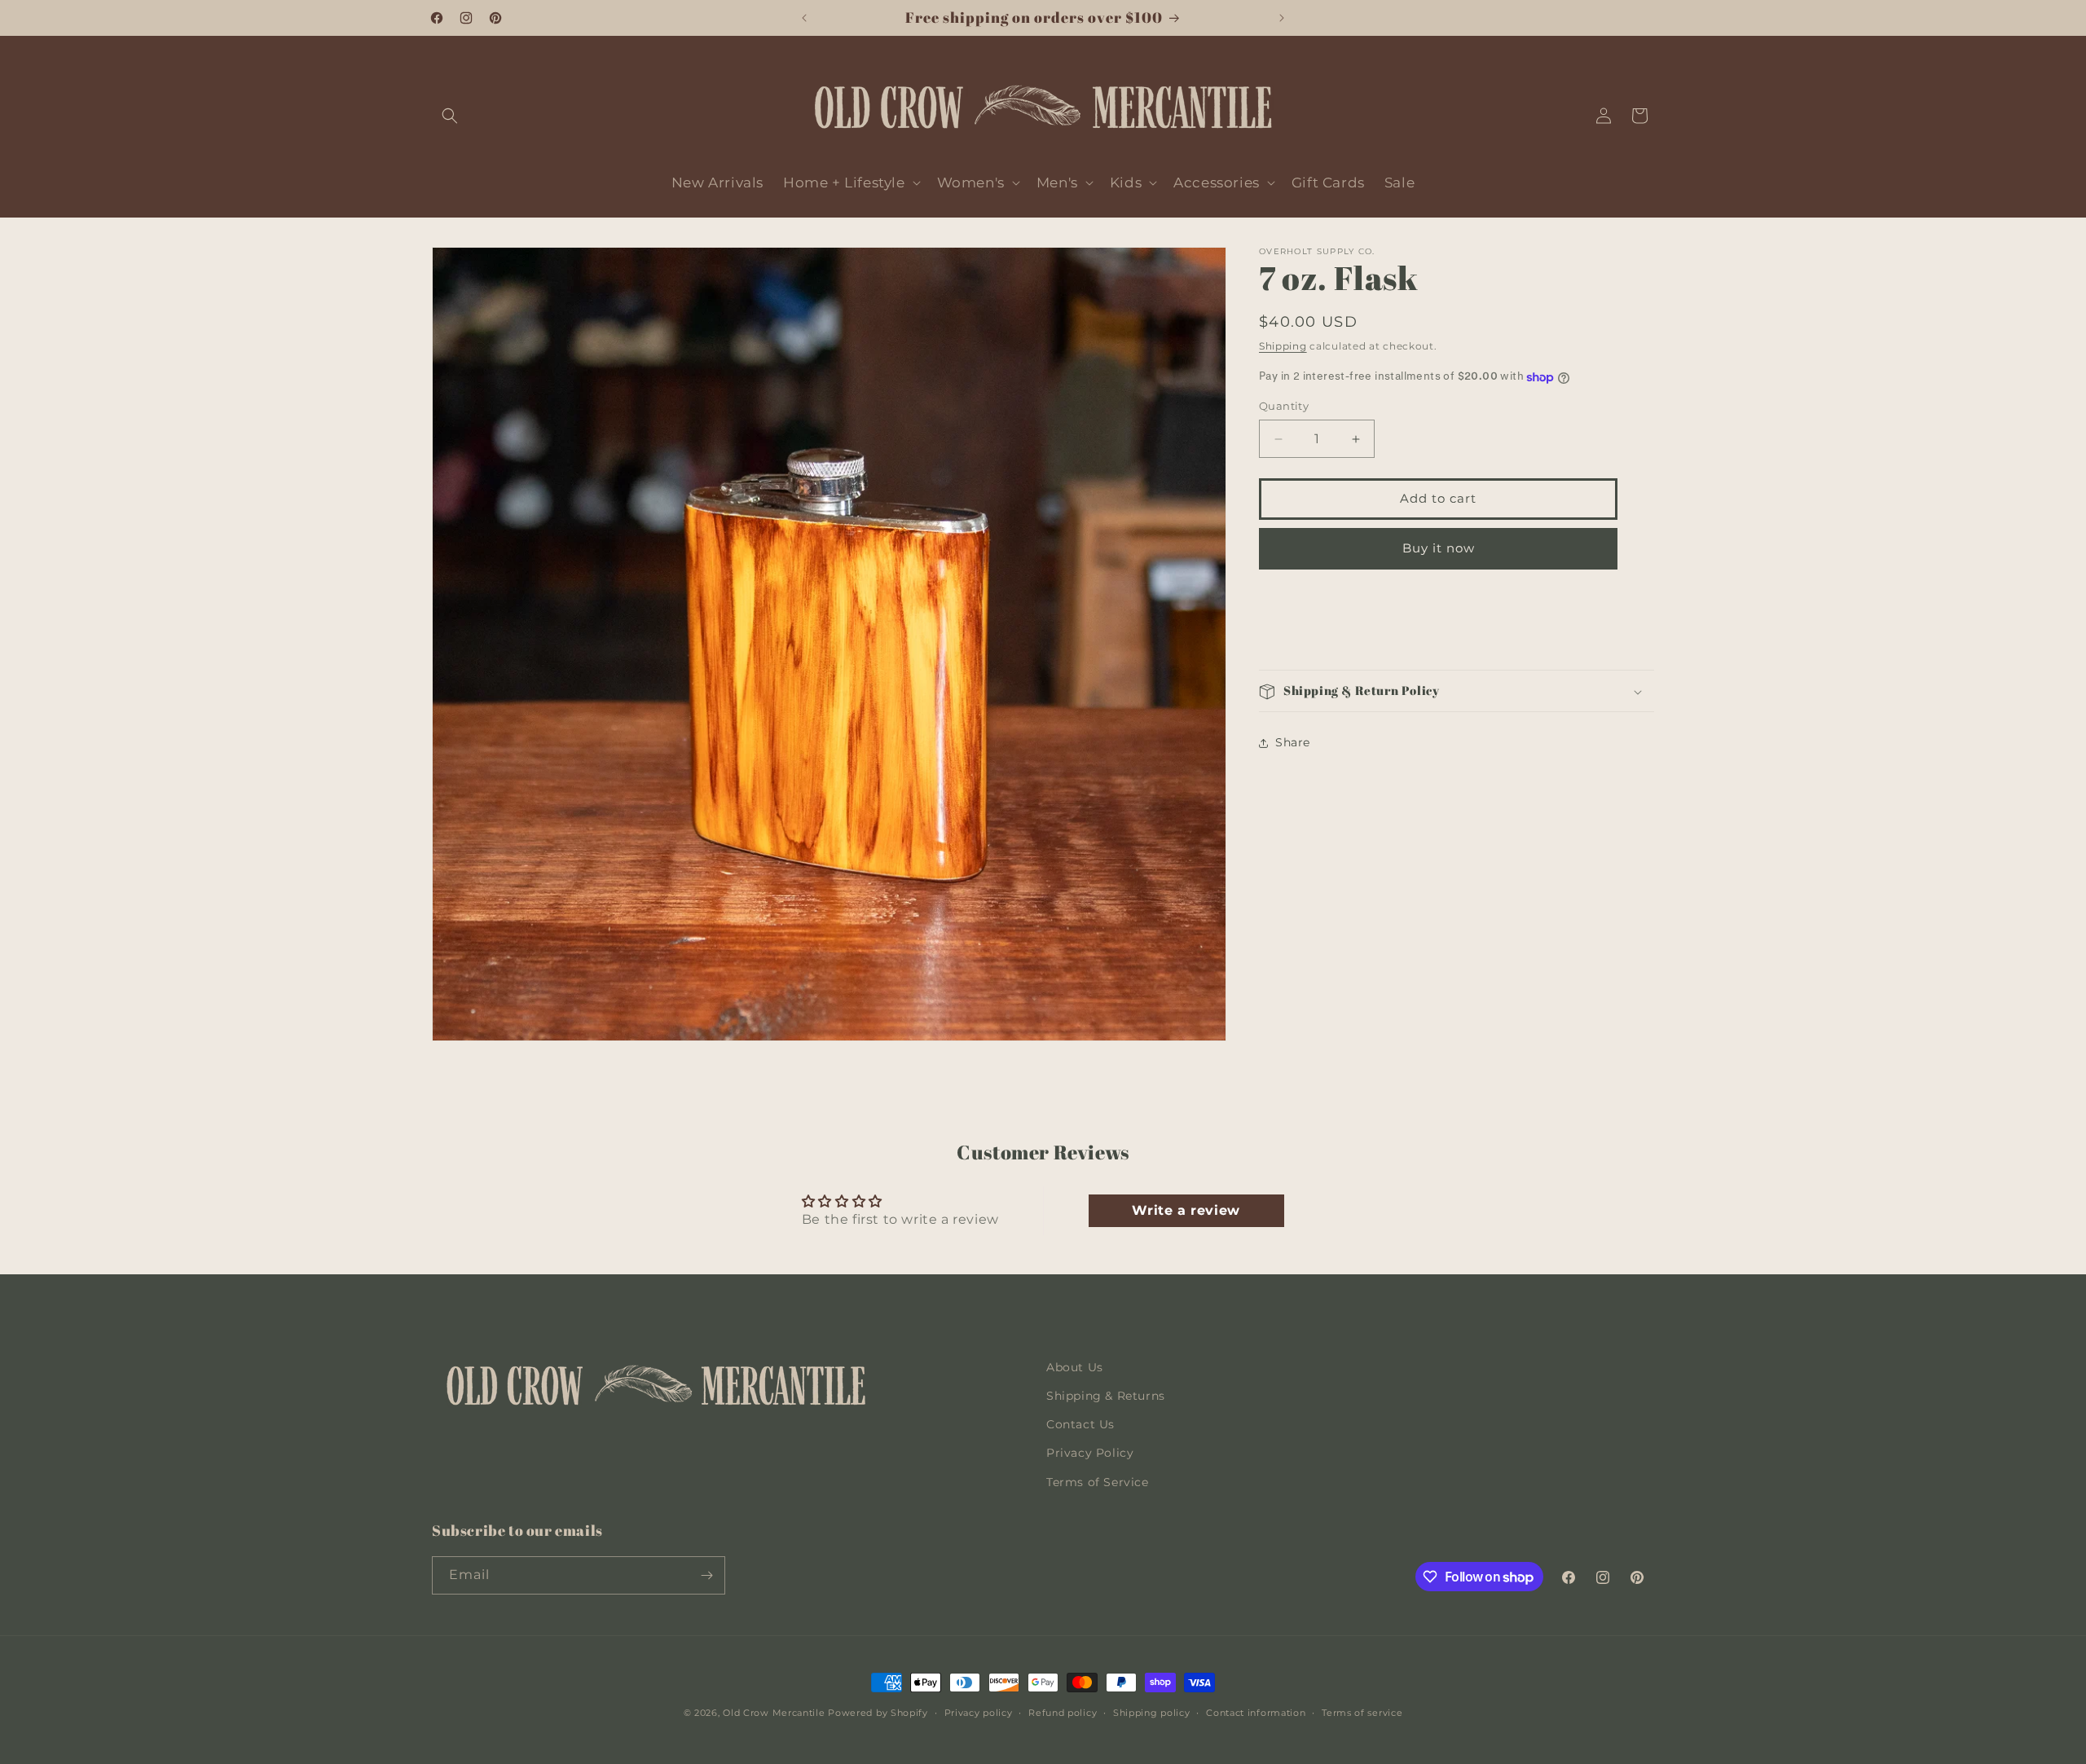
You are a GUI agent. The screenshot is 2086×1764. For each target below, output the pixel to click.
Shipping (1283, 346)
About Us (1075, 1367)
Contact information (1256, 1713)
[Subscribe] (706, 1575)
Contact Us (1080, 1424)
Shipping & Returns (1106, 1396)
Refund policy (1063, 1713)
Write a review (1186, 1210)
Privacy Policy (1090, 1453)
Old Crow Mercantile (774, 1713)
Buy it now (1439, 549)
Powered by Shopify (878, 1713)
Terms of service (1362, 1713)
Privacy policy (979, 1713)
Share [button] (1293, 742)
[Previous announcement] (804, 18)
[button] (450, 116)
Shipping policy (1152, 1713)
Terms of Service (1098, 1482)
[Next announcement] (1282, 18)
